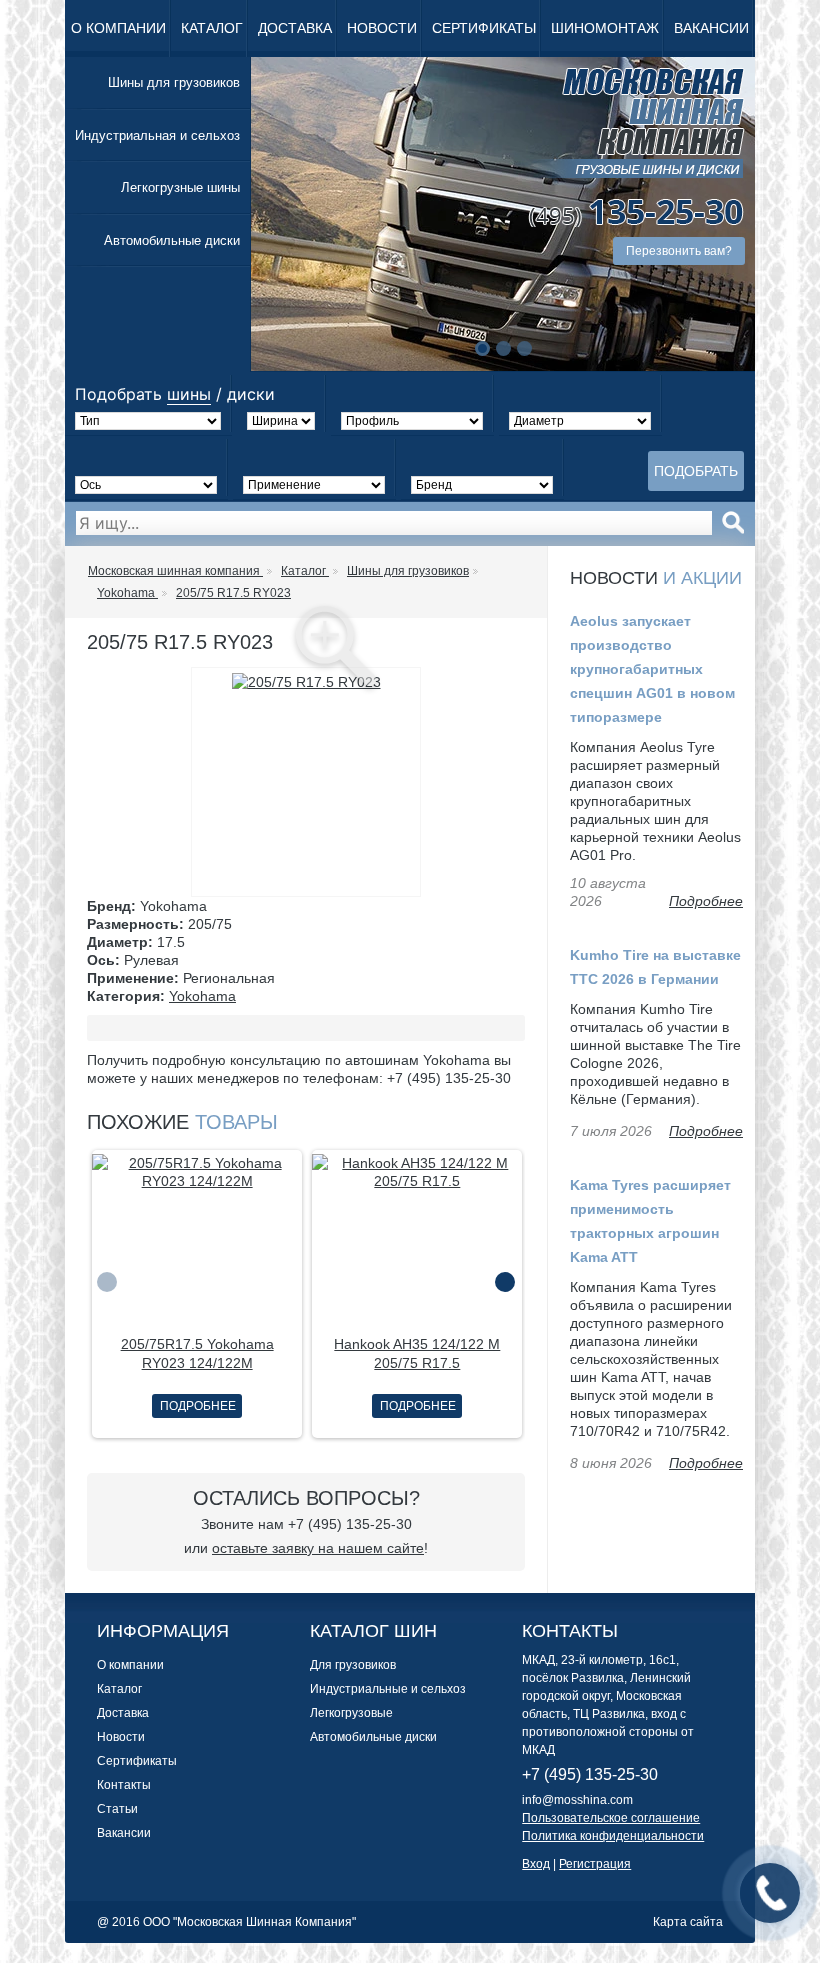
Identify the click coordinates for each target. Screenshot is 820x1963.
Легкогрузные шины (180, 187)
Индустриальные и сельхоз (388, 1689)
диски (251, 394)
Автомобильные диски (172, 240)
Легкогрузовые (351, 1713)
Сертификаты (484, 28)
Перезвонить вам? (679, 251)
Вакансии (711, 28)
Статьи (117, 1809)
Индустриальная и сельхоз (157, 135)
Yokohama (202, 996)
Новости (382, 28)
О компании (118, 28)
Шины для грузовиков (174, 82)
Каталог (212, 28)
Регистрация (595, 1864)
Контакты (124, 1785)
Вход (536, 1864)
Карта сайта (688, 1922)
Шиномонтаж (605, 28)
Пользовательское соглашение (611, 1818)
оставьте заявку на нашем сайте (318, 1548)
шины (189, 394)
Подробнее (198, 1406)
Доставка (295, 28)
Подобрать (696, 471)
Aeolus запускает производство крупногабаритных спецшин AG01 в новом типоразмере (652, 669)
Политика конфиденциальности (613, 1836)
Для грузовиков (353, 1665)
